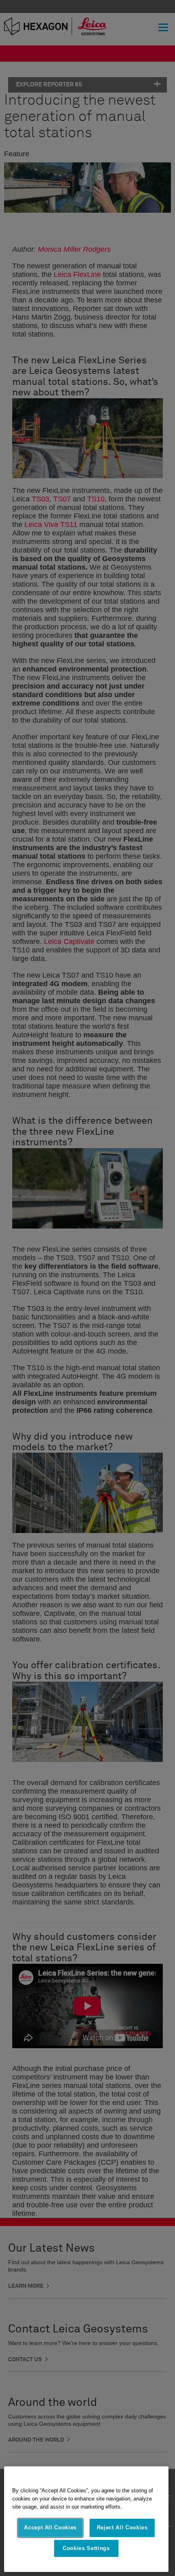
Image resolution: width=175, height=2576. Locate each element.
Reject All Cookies (122, 2527)
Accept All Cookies (50, 2527)
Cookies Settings (86, 2548)
